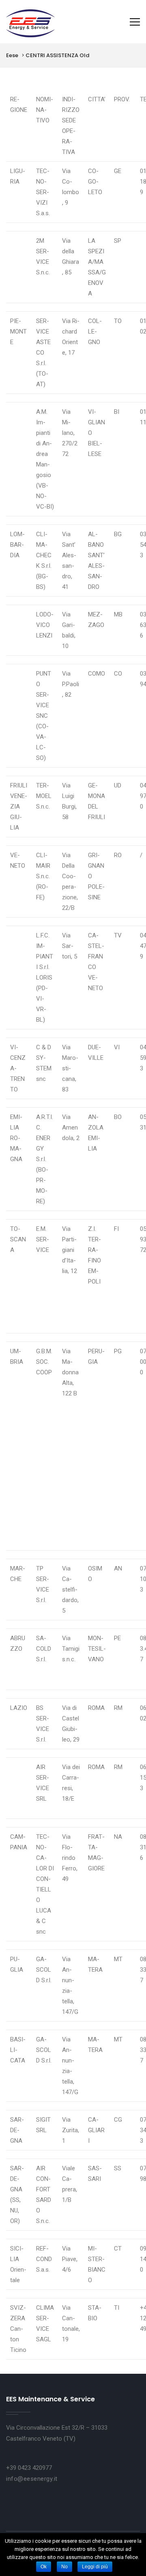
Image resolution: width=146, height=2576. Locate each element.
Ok (44, 2567)
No (64, 2567)
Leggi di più (95, 2567)
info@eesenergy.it (32, 2479)
